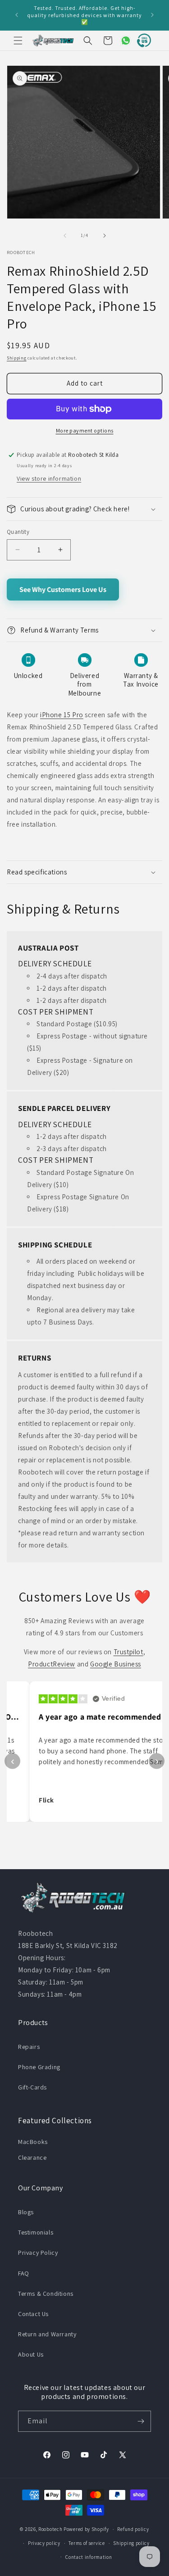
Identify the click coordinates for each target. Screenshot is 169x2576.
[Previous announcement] (17, 15)
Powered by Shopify (86, 2529)
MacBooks (33, 2142)
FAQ (24, 2273)
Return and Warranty (47, 2334)
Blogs (26, 2212)
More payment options (85, 430)
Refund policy (133, 2529)
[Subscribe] (141, 2421)
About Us (31, 2354)
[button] (18, 41)
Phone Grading (39, 2067)
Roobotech (50, 2529)
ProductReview (52, 1664)
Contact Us (33, 2314)
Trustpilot (128, 1652)
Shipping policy (131, 2543)
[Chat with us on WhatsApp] (122, 41)
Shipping (17, 358)
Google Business (116, 1664)
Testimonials (36, 2232)
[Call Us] (142, 41)
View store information (49, 478)
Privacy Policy (38, 2253)
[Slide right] (105, 236)
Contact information (89, 2557)
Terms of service (87, 2543)
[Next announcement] (152, 15)
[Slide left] (65, 236)
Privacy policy (44, 2543)
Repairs (29, 2047)
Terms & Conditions (46, 2294)
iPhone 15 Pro (62, 715)
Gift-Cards (32, 2087)
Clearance (32, 2157)
